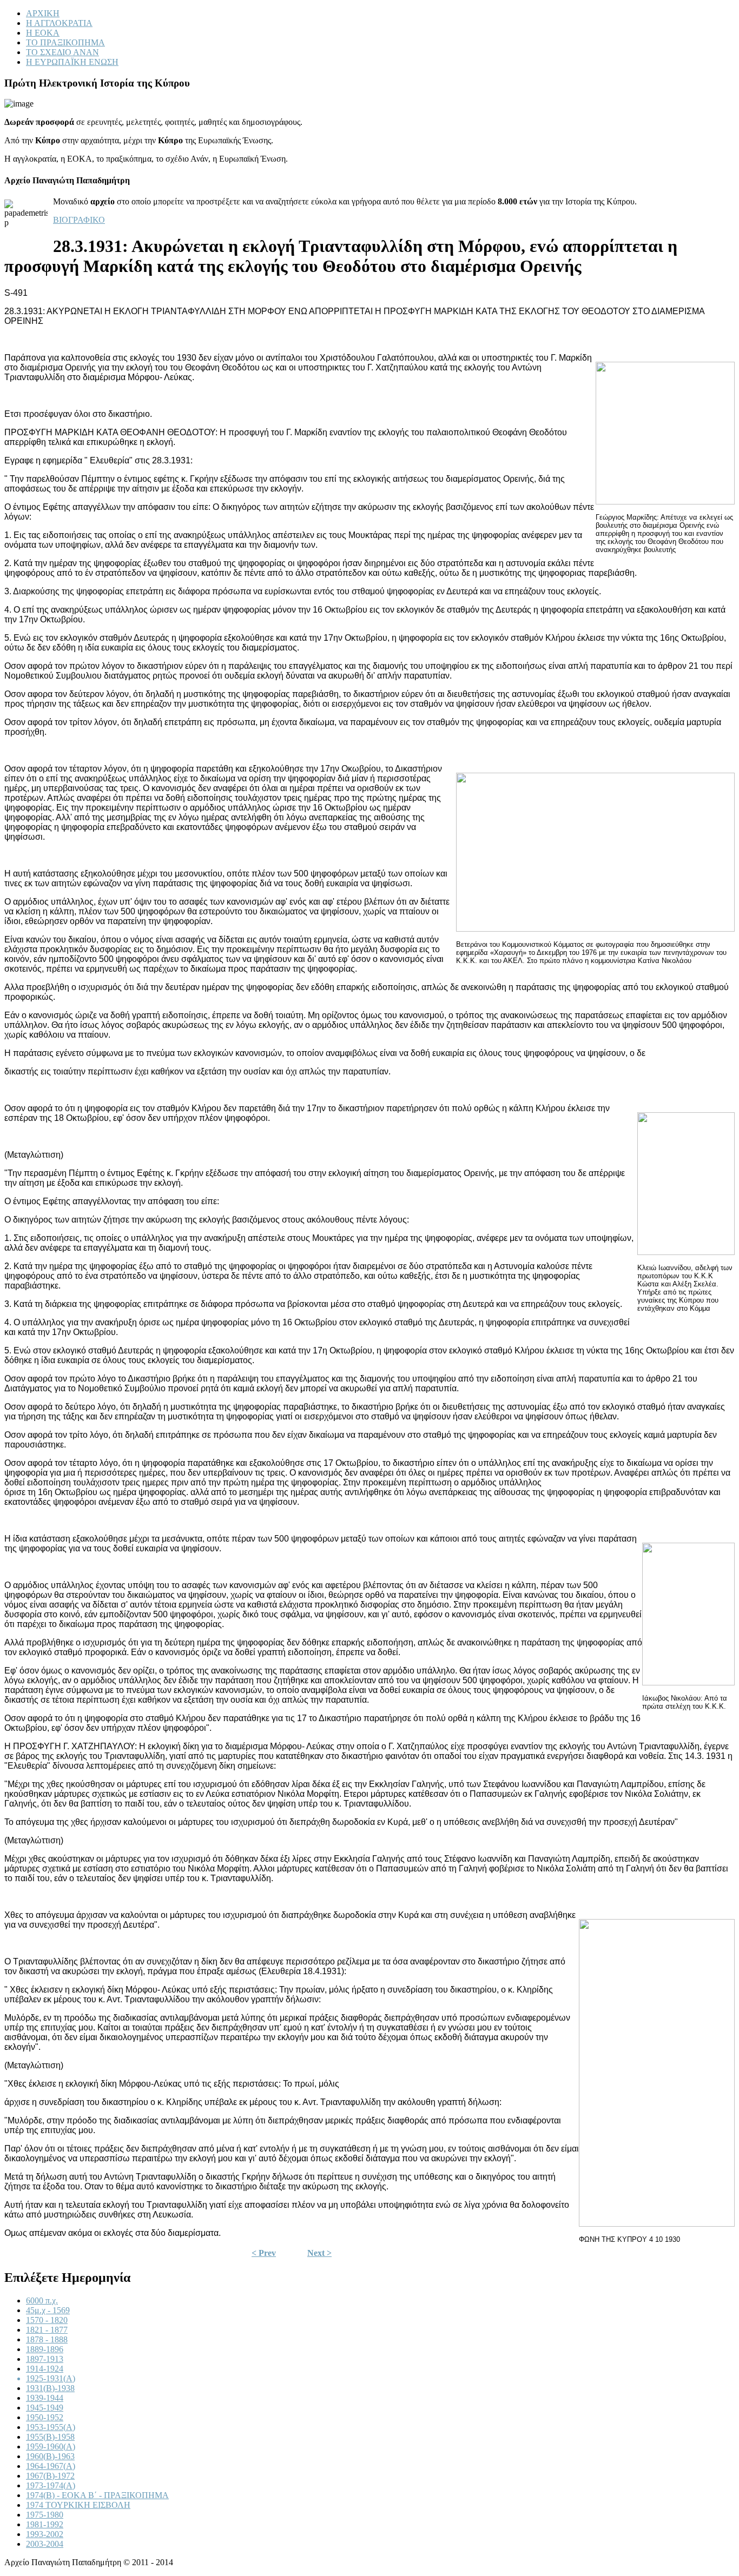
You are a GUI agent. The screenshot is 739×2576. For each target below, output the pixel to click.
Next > (319, 2253)
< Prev (264, 2253)
